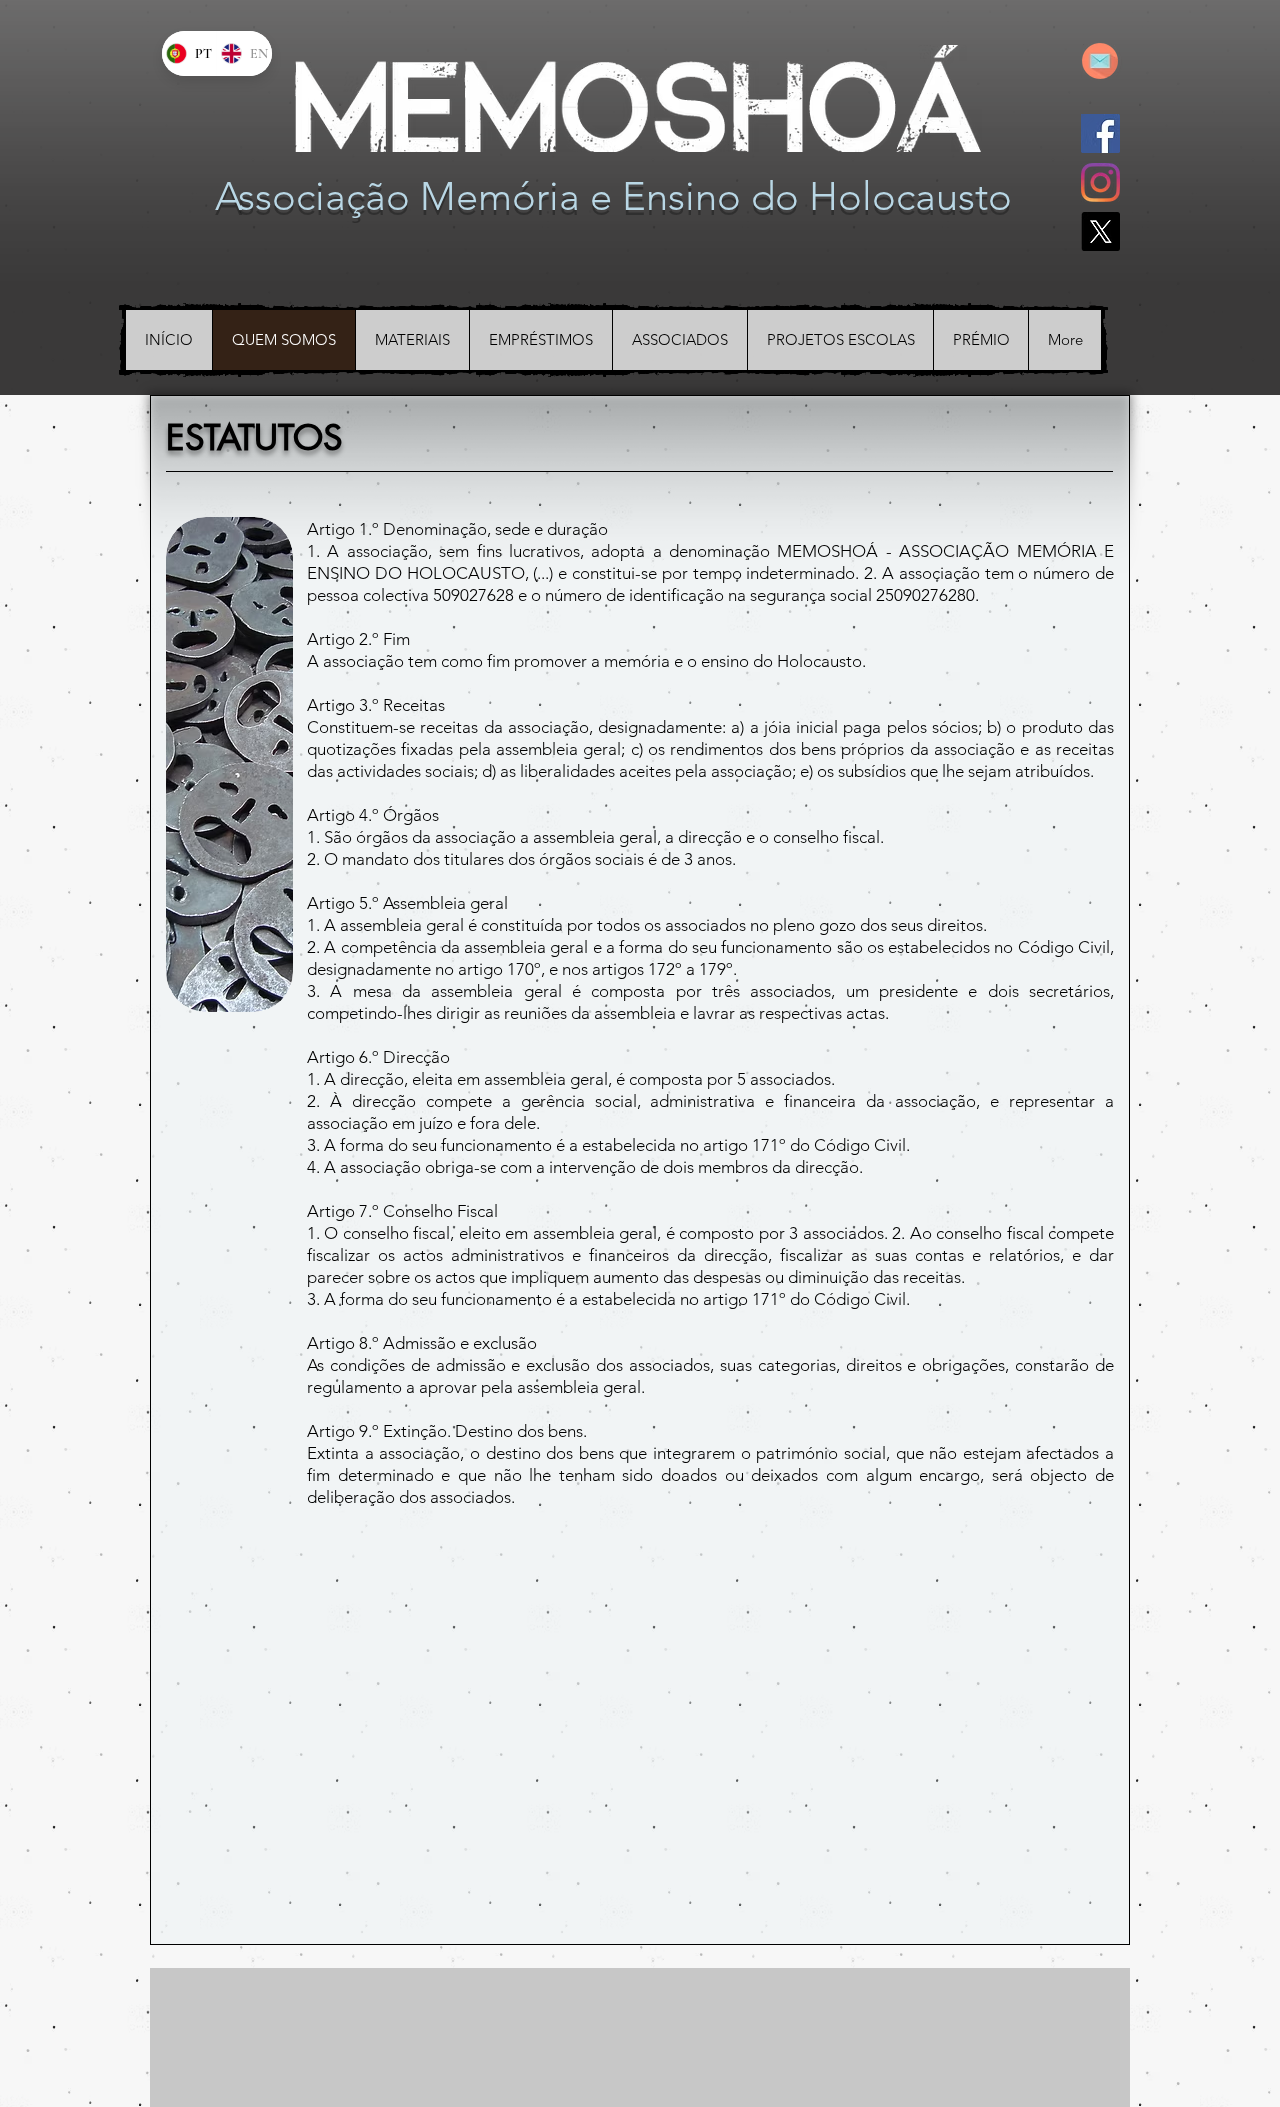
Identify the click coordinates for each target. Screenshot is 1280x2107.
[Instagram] (1100, 182)
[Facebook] (1100, 133)
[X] (1100, 231)
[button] (229, 764)
